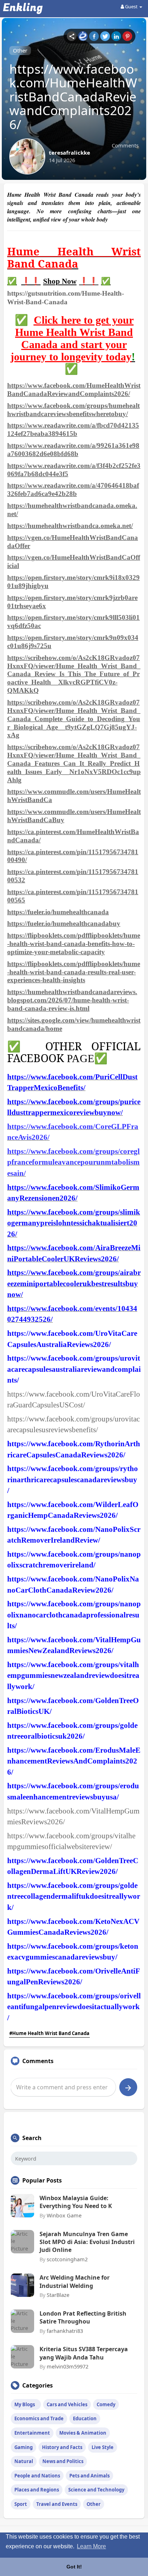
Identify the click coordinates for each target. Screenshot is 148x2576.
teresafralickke (70, 153)
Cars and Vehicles (67, 2404)
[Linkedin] (116, 36)
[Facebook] (94, 36)
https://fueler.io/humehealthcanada (58, 912)
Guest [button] (131, 6)
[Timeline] (72, 36)
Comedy (106, 2404)
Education (85, 2418)
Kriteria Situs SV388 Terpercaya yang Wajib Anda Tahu (84, 2353)
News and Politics (63, 2461)
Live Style (103, 2447)
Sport (21, 2504)
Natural (24, 2461)
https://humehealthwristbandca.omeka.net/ (70, 526)
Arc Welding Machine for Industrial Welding (75, 2281)
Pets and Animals (89, 2476)
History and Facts (62, 2447)
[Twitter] (105, 36)
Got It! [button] (74, 2567)
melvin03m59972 (68, 2366)
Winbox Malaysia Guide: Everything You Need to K (76, 2202)
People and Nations (37, 2476)
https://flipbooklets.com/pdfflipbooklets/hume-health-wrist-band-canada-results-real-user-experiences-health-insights (74, 972)
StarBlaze (58, 2295)
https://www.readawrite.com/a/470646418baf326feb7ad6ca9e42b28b (73, 490)
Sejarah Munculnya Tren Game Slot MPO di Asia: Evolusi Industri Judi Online (87, 2242)
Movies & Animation (83, 2433)
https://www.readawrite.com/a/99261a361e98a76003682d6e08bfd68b (73, 450)
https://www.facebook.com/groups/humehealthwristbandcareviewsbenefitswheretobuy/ (73, 410)
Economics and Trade (39, 2418)
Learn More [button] (91, 2546)
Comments (125, 145)
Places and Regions (37, 2490)
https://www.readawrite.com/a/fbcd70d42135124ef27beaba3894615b (73, 429)
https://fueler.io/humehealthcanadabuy (64, 923)
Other (20, 50)
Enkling (23, 8)
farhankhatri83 (65, 2331)
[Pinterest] (127, 36)
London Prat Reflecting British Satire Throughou (83, 2317)
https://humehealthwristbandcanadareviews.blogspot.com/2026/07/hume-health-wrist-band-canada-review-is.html (72, 1000)
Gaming (24, 2447)
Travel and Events (57, 2504)
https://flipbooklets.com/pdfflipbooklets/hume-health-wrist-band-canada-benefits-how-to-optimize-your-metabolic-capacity (74, 944)
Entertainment (32, 2433)
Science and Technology (96, 2490)
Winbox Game (64, 2215)
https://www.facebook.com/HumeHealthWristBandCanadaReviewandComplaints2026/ (74, 390)
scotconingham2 (67, 2259)
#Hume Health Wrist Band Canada (49, 2033)
